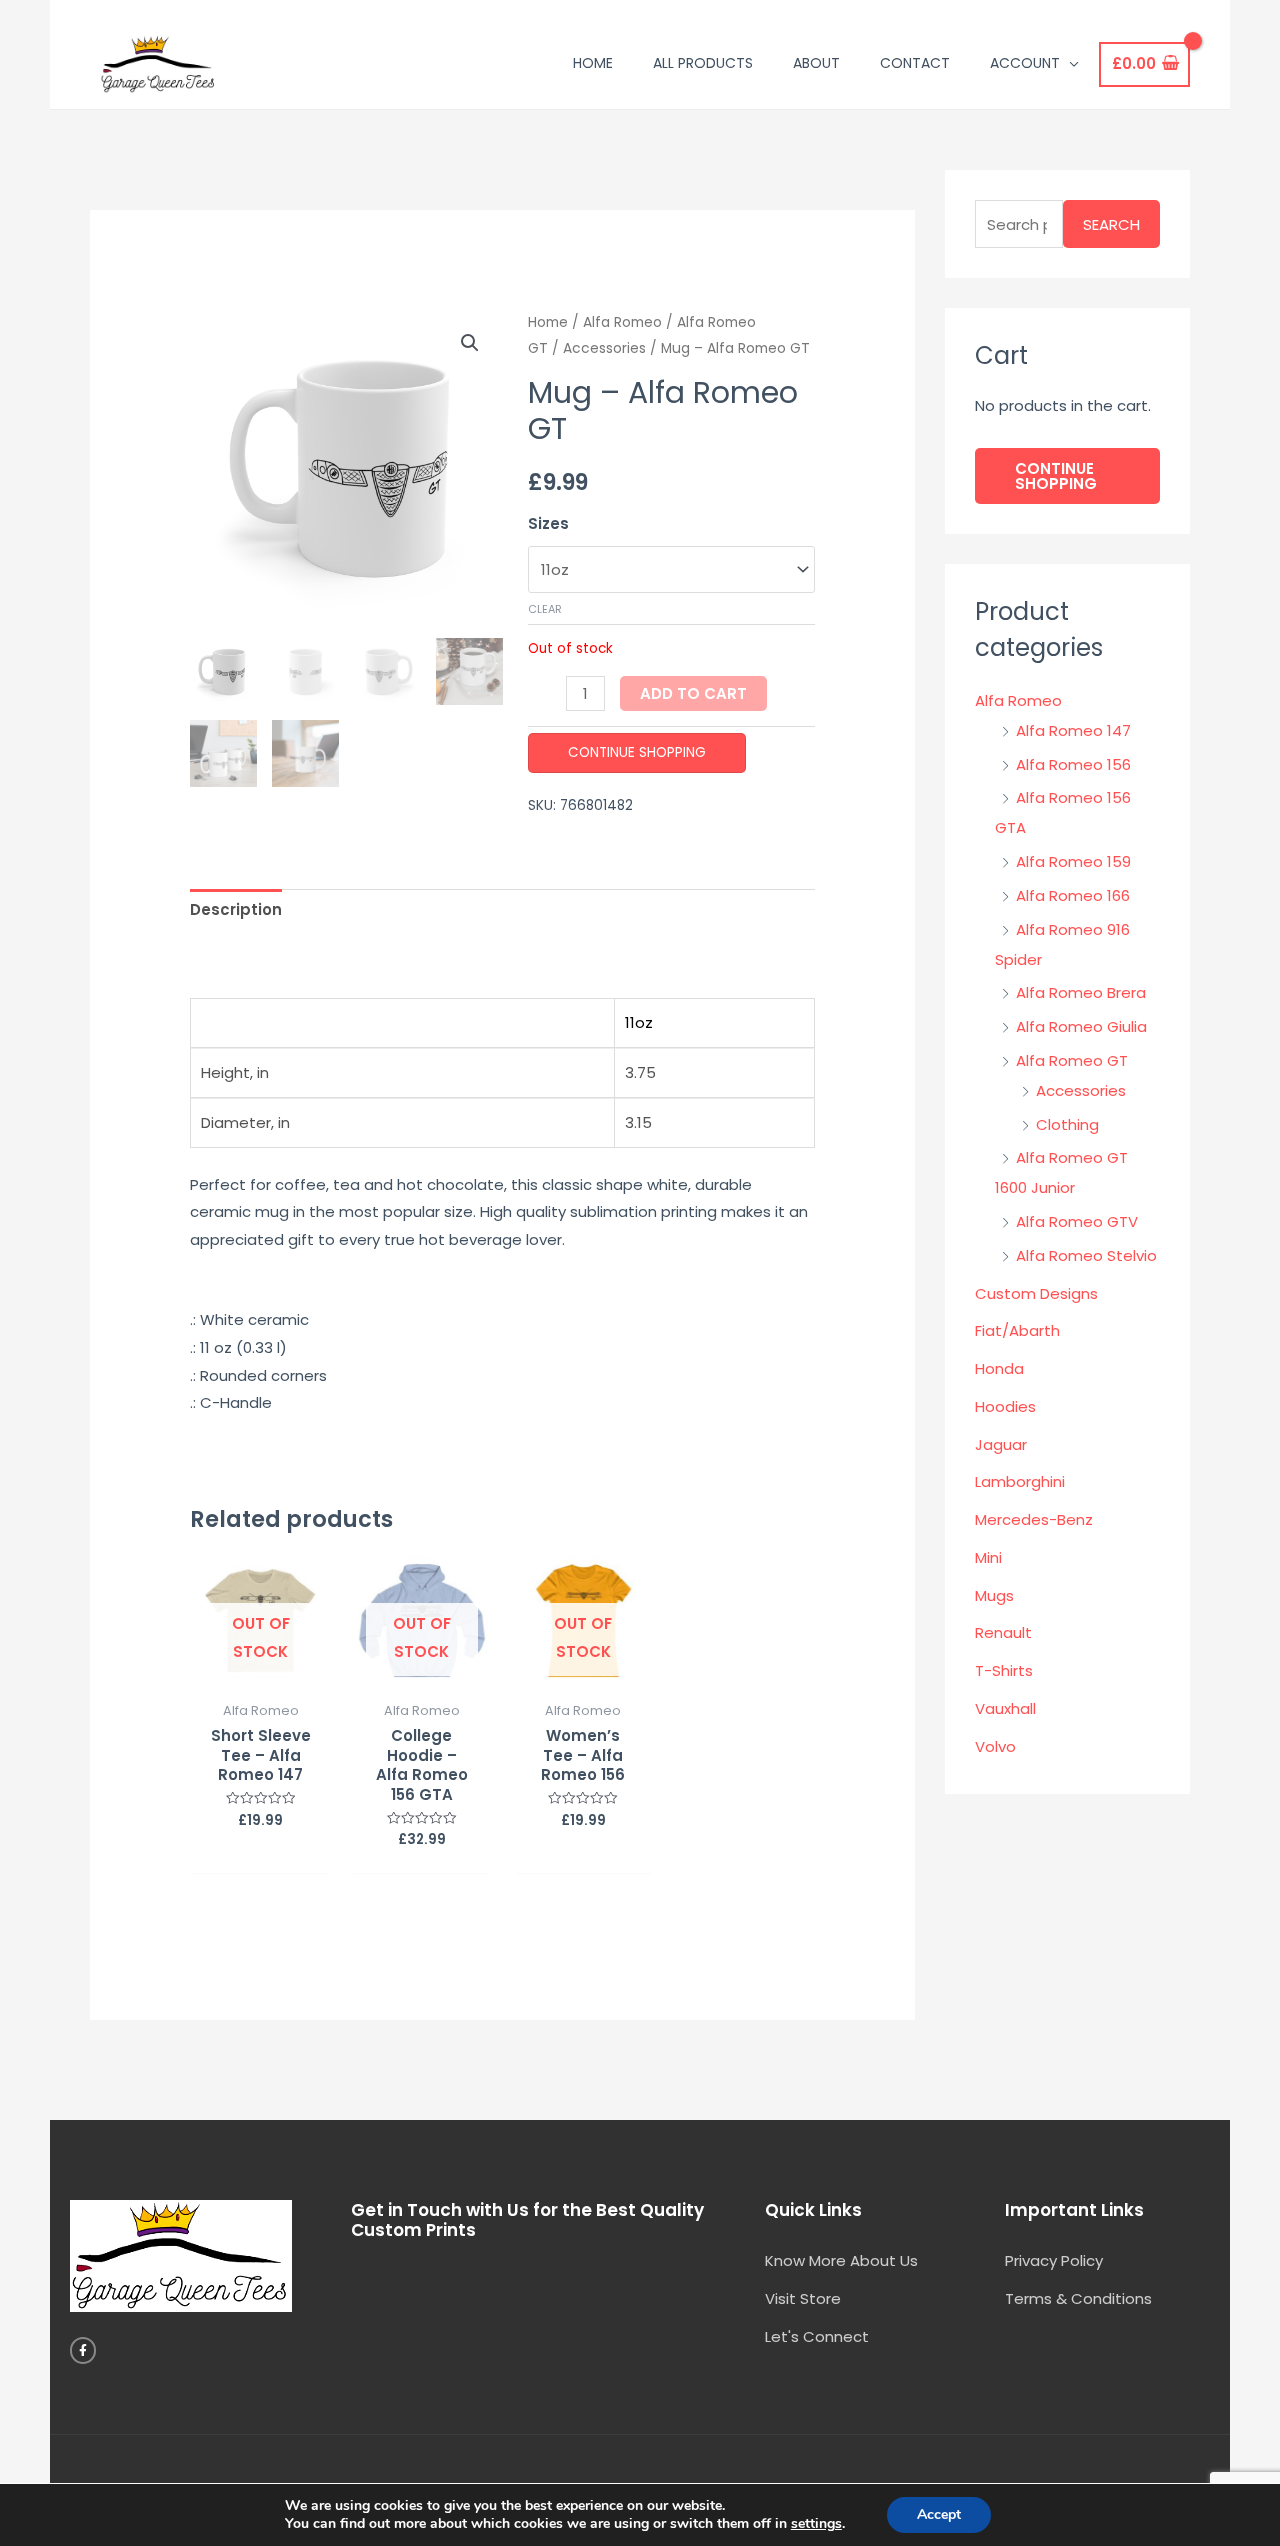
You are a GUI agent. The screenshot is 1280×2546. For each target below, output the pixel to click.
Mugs (994, 1595)
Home (548, 322)
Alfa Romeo (622, 322)
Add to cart (693, 693)
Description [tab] (236, 909)
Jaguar (1001, 1444)
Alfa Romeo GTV (1077, 1221)
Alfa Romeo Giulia (1081, 1026)
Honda (999, 1368)
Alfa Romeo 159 (1073, 861)
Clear (545, 609)
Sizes (548, 523)
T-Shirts (1004, 1670)
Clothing (1067, 1124)
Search (1111, 224)
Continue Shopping (637, 752)
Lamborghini (1020, 1481)
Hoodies (1005, 1406)
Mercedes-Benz (1034, 1519)
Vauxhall (1005, 1708)
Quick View (260, 1674)
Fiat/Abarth (1017, 1330)
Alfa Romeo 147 (1073, 730)
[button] (470, 343)
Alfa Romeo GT (1072, 1060)
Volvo (995, 1746)
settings (816, 2524)
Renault (1003, 1632)
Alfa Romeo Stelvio (1086, 1255)
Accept (939, 2514)
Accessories (604, 348)
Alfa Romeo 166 (1073, 895)
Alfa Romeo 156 (1073, 764)
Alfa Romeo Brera (1081, 992)
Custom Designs (1036, 1293)
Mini (988, 1557)
